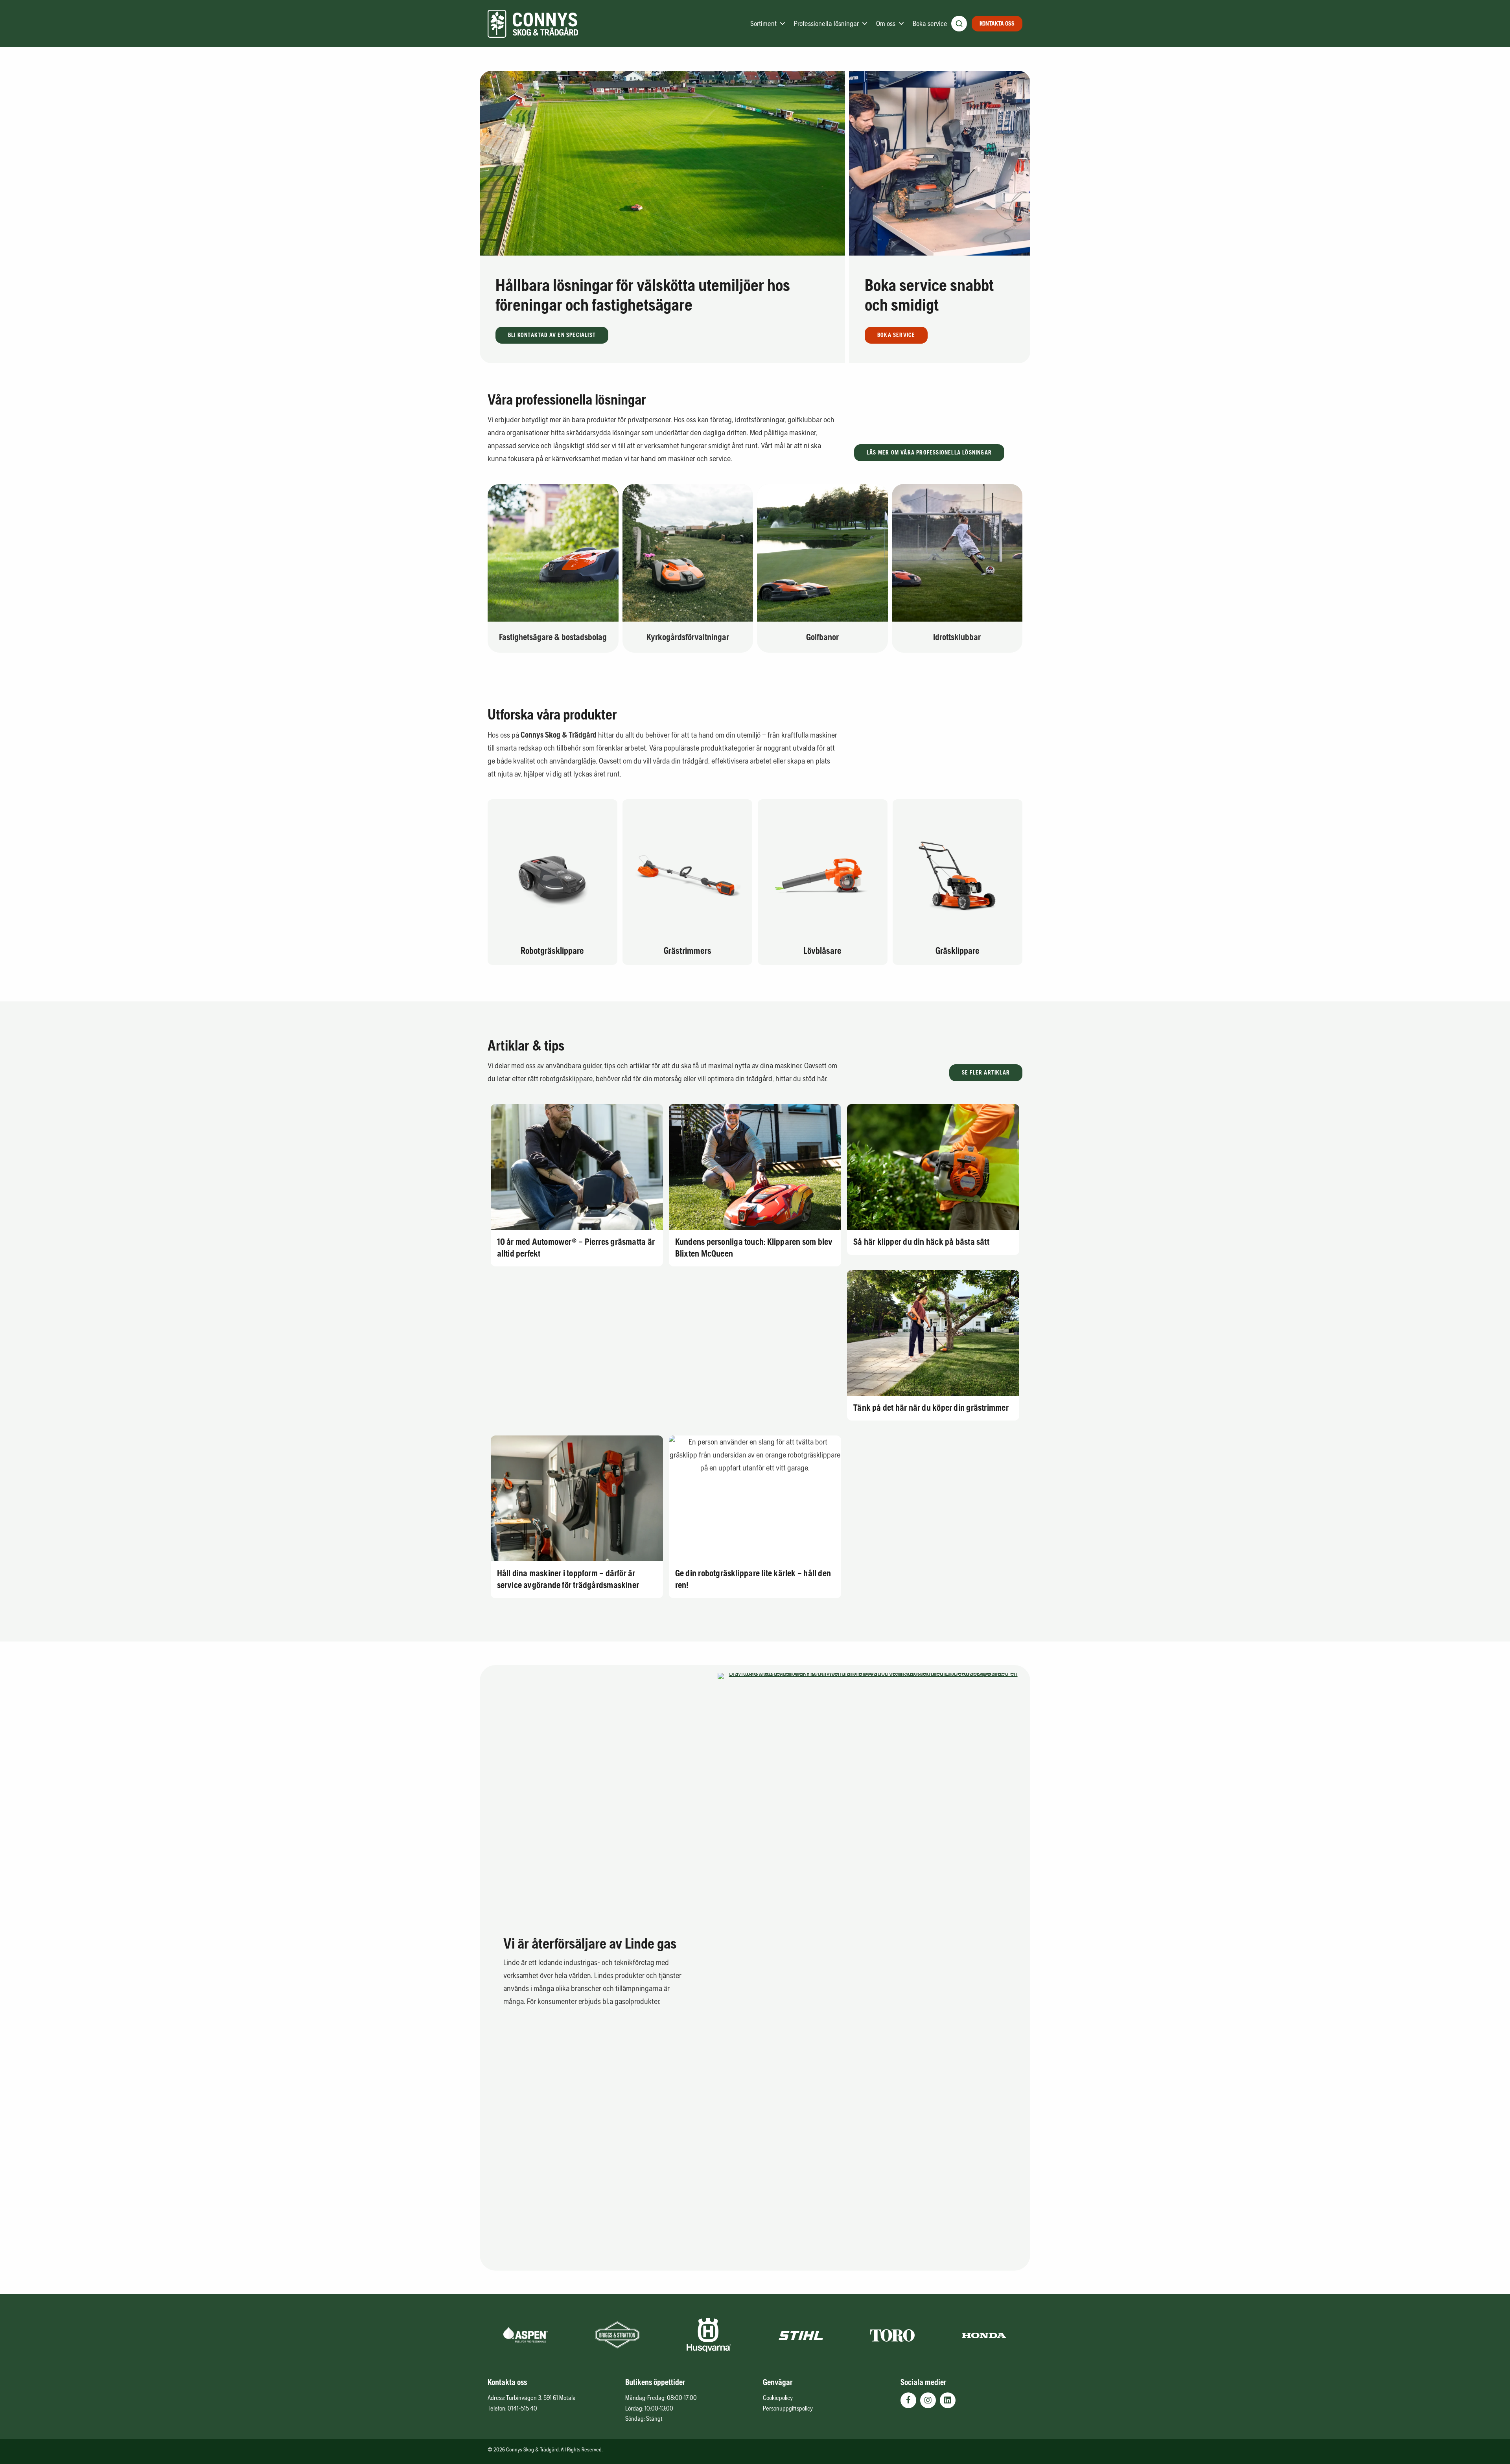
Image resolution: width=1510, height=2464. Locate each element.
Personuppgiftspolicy (788, 2408)
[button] (552, 335)
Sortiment (763, 23)
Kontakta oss (997, 23)
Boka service (930, 23)
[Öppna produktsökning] (959, 24)
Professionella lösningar (826, 23)
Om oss (886, 23)
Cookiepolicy (778, 2398)
